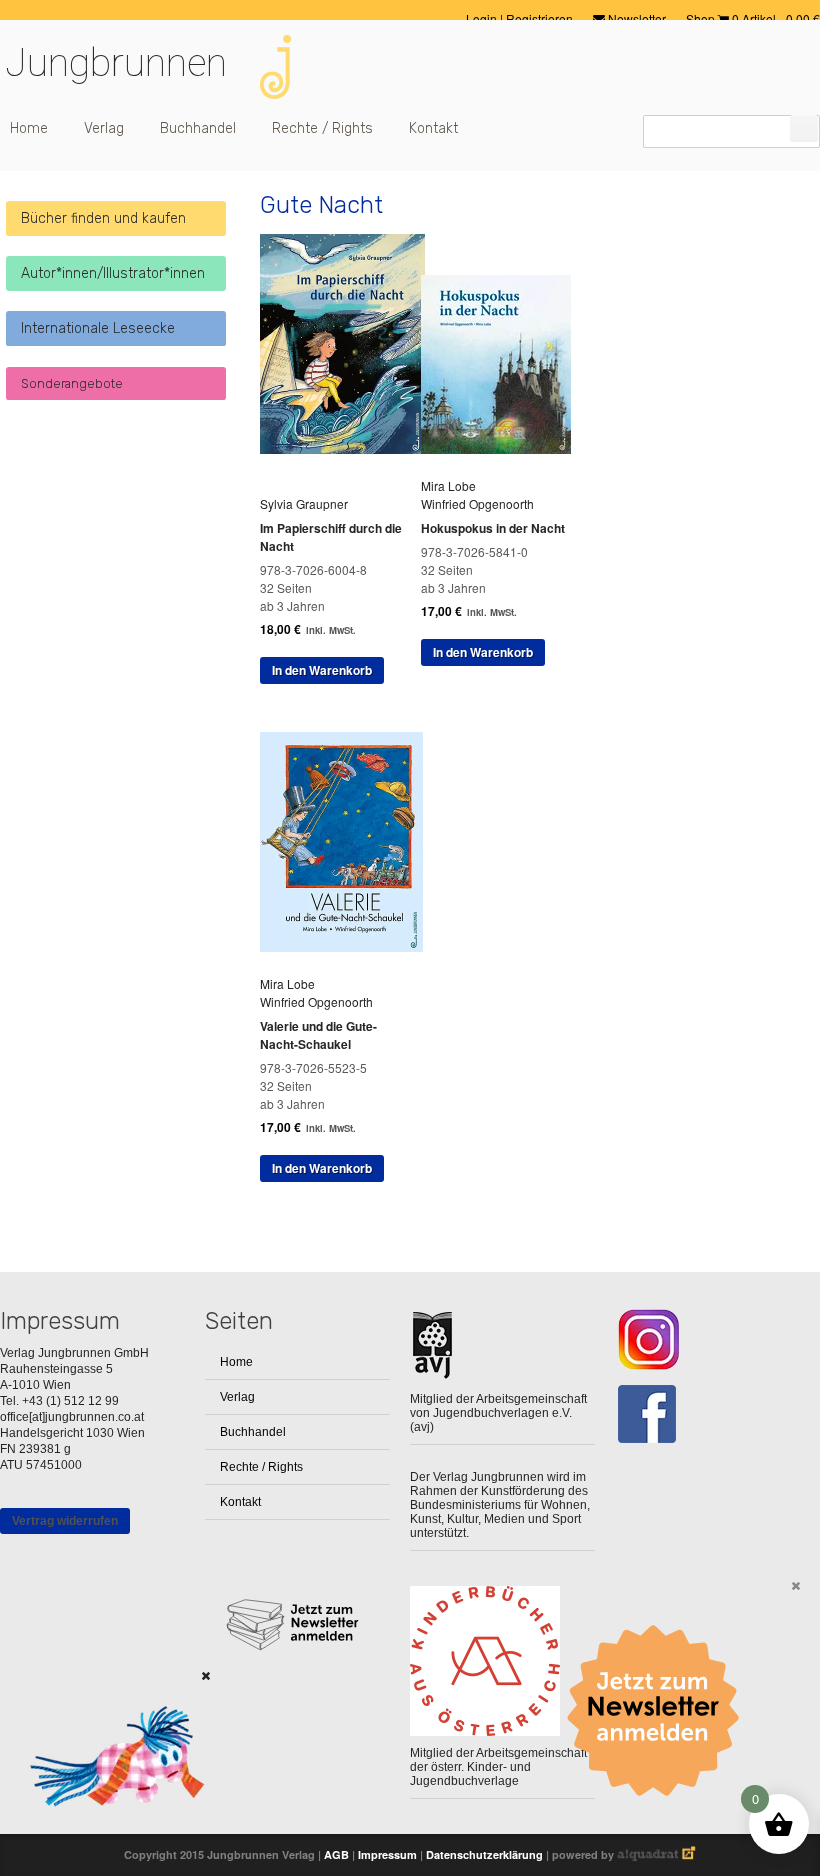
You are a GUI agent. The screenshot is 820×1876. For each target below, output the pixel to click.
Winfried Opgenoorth (477, 503)
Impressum (387, 1854)
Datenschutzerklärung (484, 1854)
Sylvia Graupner (304, 503)
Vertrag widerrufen (65, 1521)
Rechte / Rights (322, 128)
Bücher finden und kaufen (103, 218)
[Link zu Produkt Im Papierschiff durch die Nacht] (350, 448)
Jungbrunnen (116, 63)
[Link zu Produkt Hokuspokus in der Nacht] (503, 448)
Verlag (104, 128)
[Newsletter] (660, 1711)
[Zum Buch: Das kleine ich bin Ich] (110, 1831)
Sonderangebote (72, 383)
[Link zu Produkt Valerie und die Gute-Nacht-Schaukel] (349, 946)
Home (29, 128)
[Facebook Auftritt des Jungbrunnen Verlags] (707, 1414)
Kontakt (433, 128)
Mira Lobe (448, 485)
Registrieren (539, 18)
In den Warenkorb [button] (322, 670)
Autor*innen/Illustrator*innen (113, 273)
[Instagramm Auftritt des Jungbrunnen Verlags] (707, 1339)
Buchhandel (198, 128)
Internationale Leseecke (98, 328)
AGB (336, 1854)
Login (483, 18)
